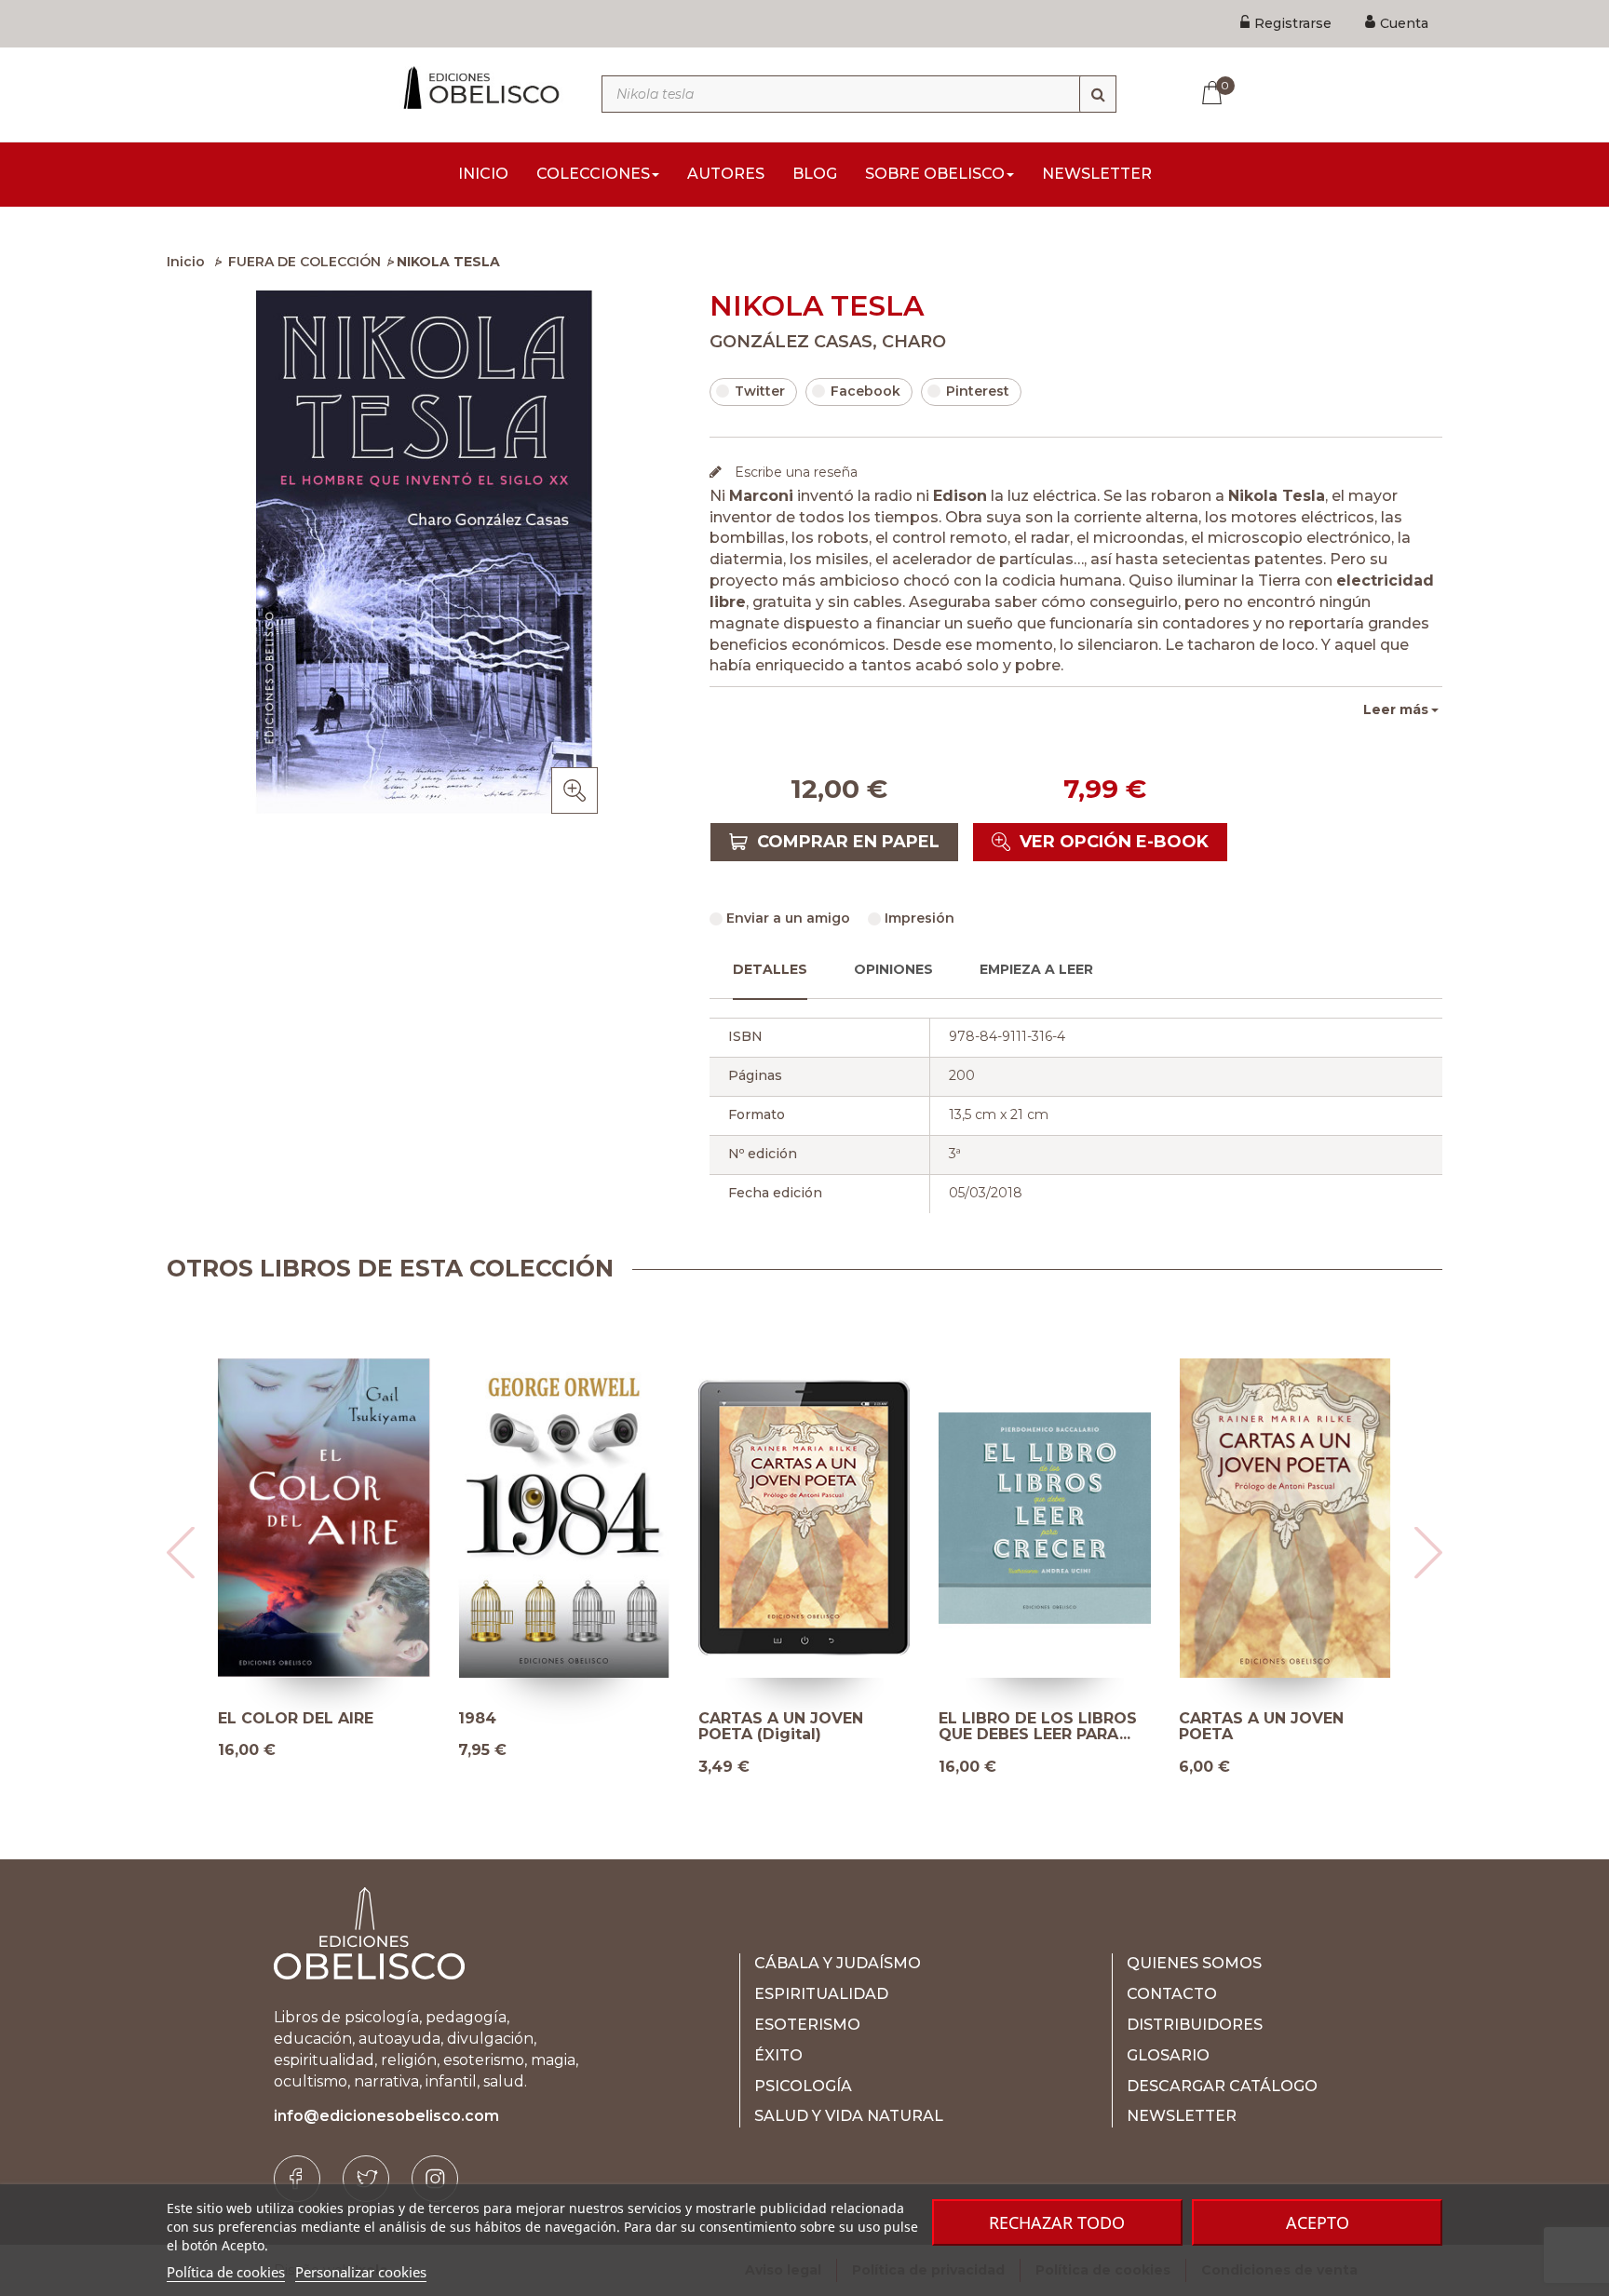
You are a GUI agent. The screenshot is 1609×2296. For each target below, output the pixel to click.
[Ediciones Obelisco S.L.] (478, 88)
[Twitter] (366, 2179)
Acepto (1318, 2222)
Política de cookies (226, 2272)
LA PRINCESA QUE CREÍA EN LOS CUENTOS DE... (314, 1727)
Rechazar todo (1057, 2222)
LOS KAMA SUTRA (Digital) (1284, 1719)
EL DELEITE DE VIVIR (779, 1719)
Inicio (186, 262)
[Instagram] (435, 2179)
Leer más (1396, 709)
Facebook (865, 391)
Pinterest (978, 391)
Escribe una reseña (794, 472)
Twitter (760, 391)
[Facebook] (297, 2179)
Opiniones (893, 969)
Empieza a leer (1036, 969)
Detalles (770, 969)
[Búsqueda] (1098, 94)
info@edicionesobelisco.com (386, 2116)
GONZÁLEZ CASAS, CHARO (828, 342)
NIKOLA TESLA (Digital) (1031, 1719)
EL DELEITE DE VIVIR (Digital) (539, 1727)
